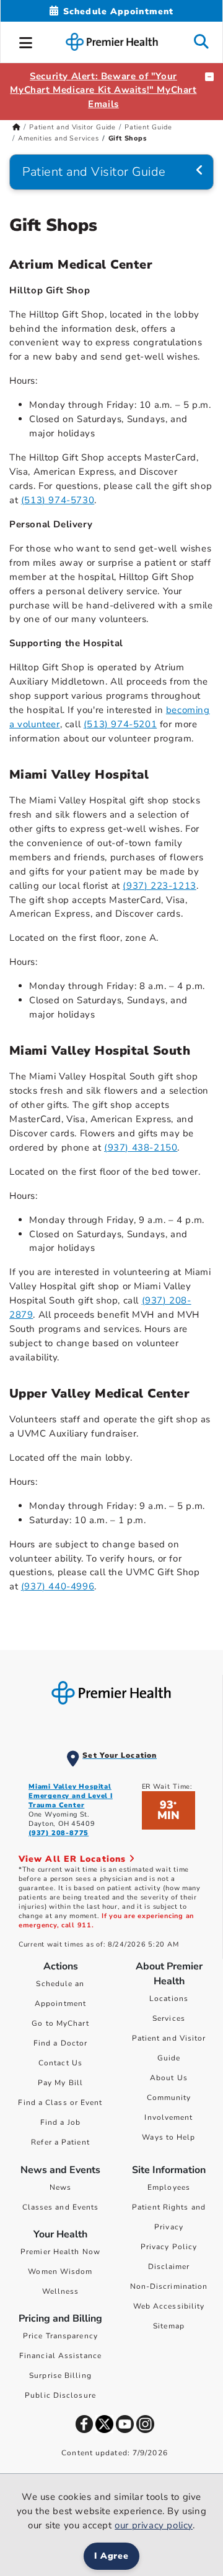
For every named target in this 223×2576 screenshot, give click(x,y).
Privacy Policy (169, 2247)
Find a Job (60, 2122)
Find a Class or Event (60, 2103)
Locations (169, 1999)
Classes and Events (61, 2207)
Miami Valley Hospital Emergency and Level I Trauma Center (71, 1796)
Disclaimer (169, 2267)
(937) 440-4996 (58, 1586)
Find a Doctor (60, 2043)
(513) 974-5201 (120, 724)
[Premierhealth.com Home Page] (16, 127)
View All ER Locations (74, 1859)
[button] (26, 41)
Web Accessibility (169, 2306)
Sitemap (169, 2326)
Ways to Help (168, 2137)
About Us (169, 2078)
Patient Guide (148, 127)
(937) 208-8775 (59, 1833)
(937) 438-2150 (141, 1148)
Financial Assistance (60, 2356)
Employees (169, 2187)
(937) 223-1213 (159, 886)
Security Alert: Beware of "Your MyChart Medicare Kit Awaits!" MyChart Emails (103, 90)
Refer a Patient (60, 2142)
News (60, 2187)
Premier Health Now (60, 2252)
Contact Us (60, 2063)
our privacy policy (154, 2525)
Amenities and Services (59, 138)
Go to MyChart (60, 2023)
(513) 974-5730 (58, 500)
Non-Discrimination (169, 2286)
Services (169, 2018)
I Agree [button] (112, 2556)
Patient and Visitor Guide (72, 127)
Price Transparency (60, 2336)
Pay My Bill (60, 2083)
